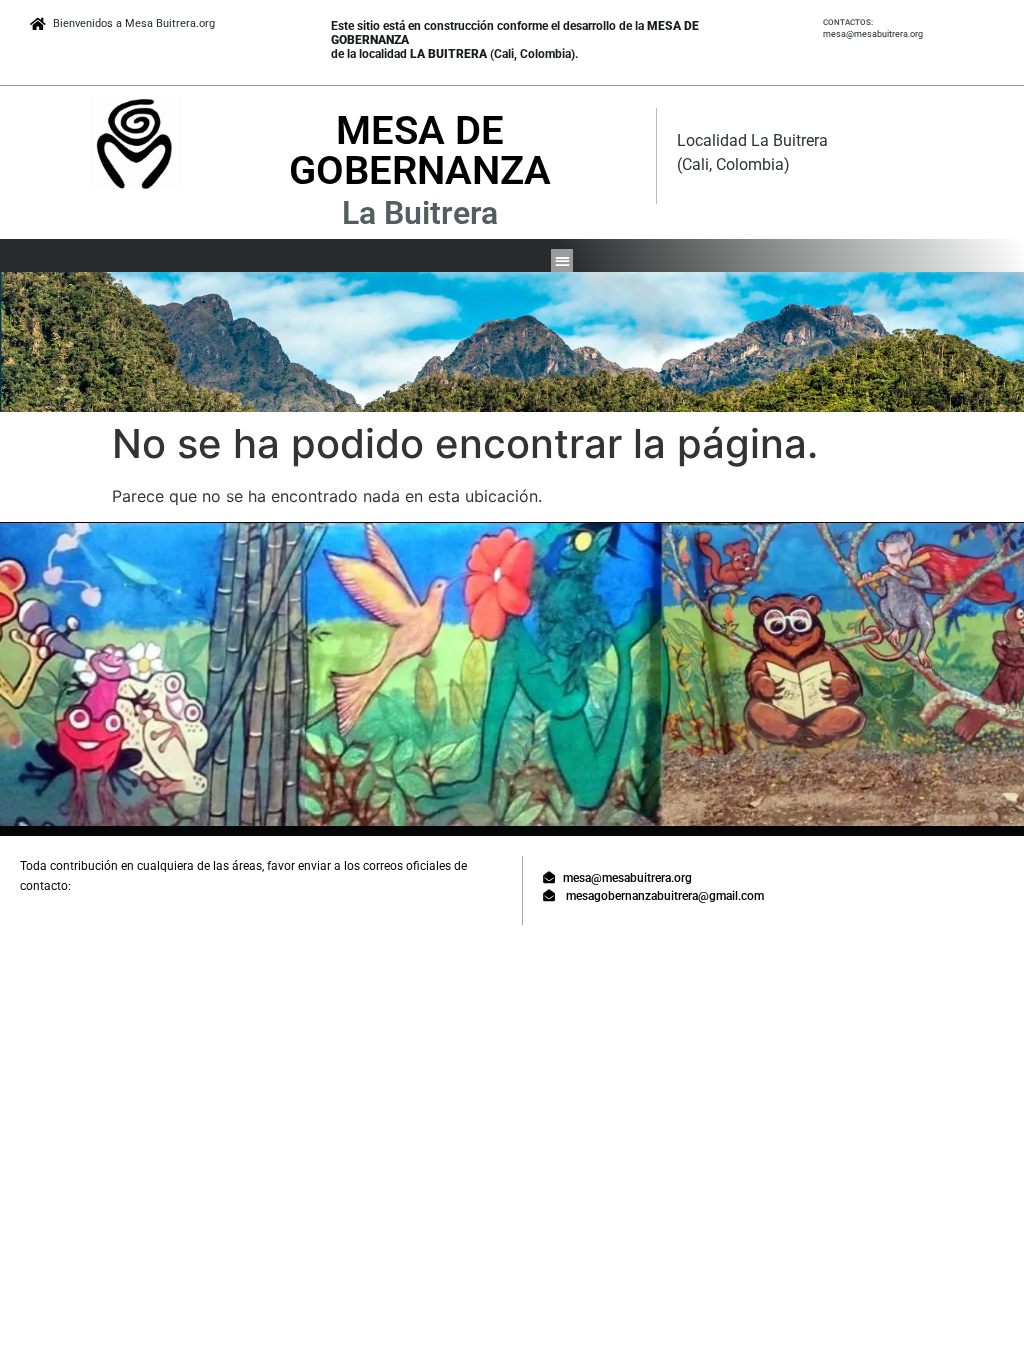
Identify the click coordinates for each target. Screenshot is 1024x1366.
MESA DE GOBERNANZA (420, 150)
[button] (562, 260)
